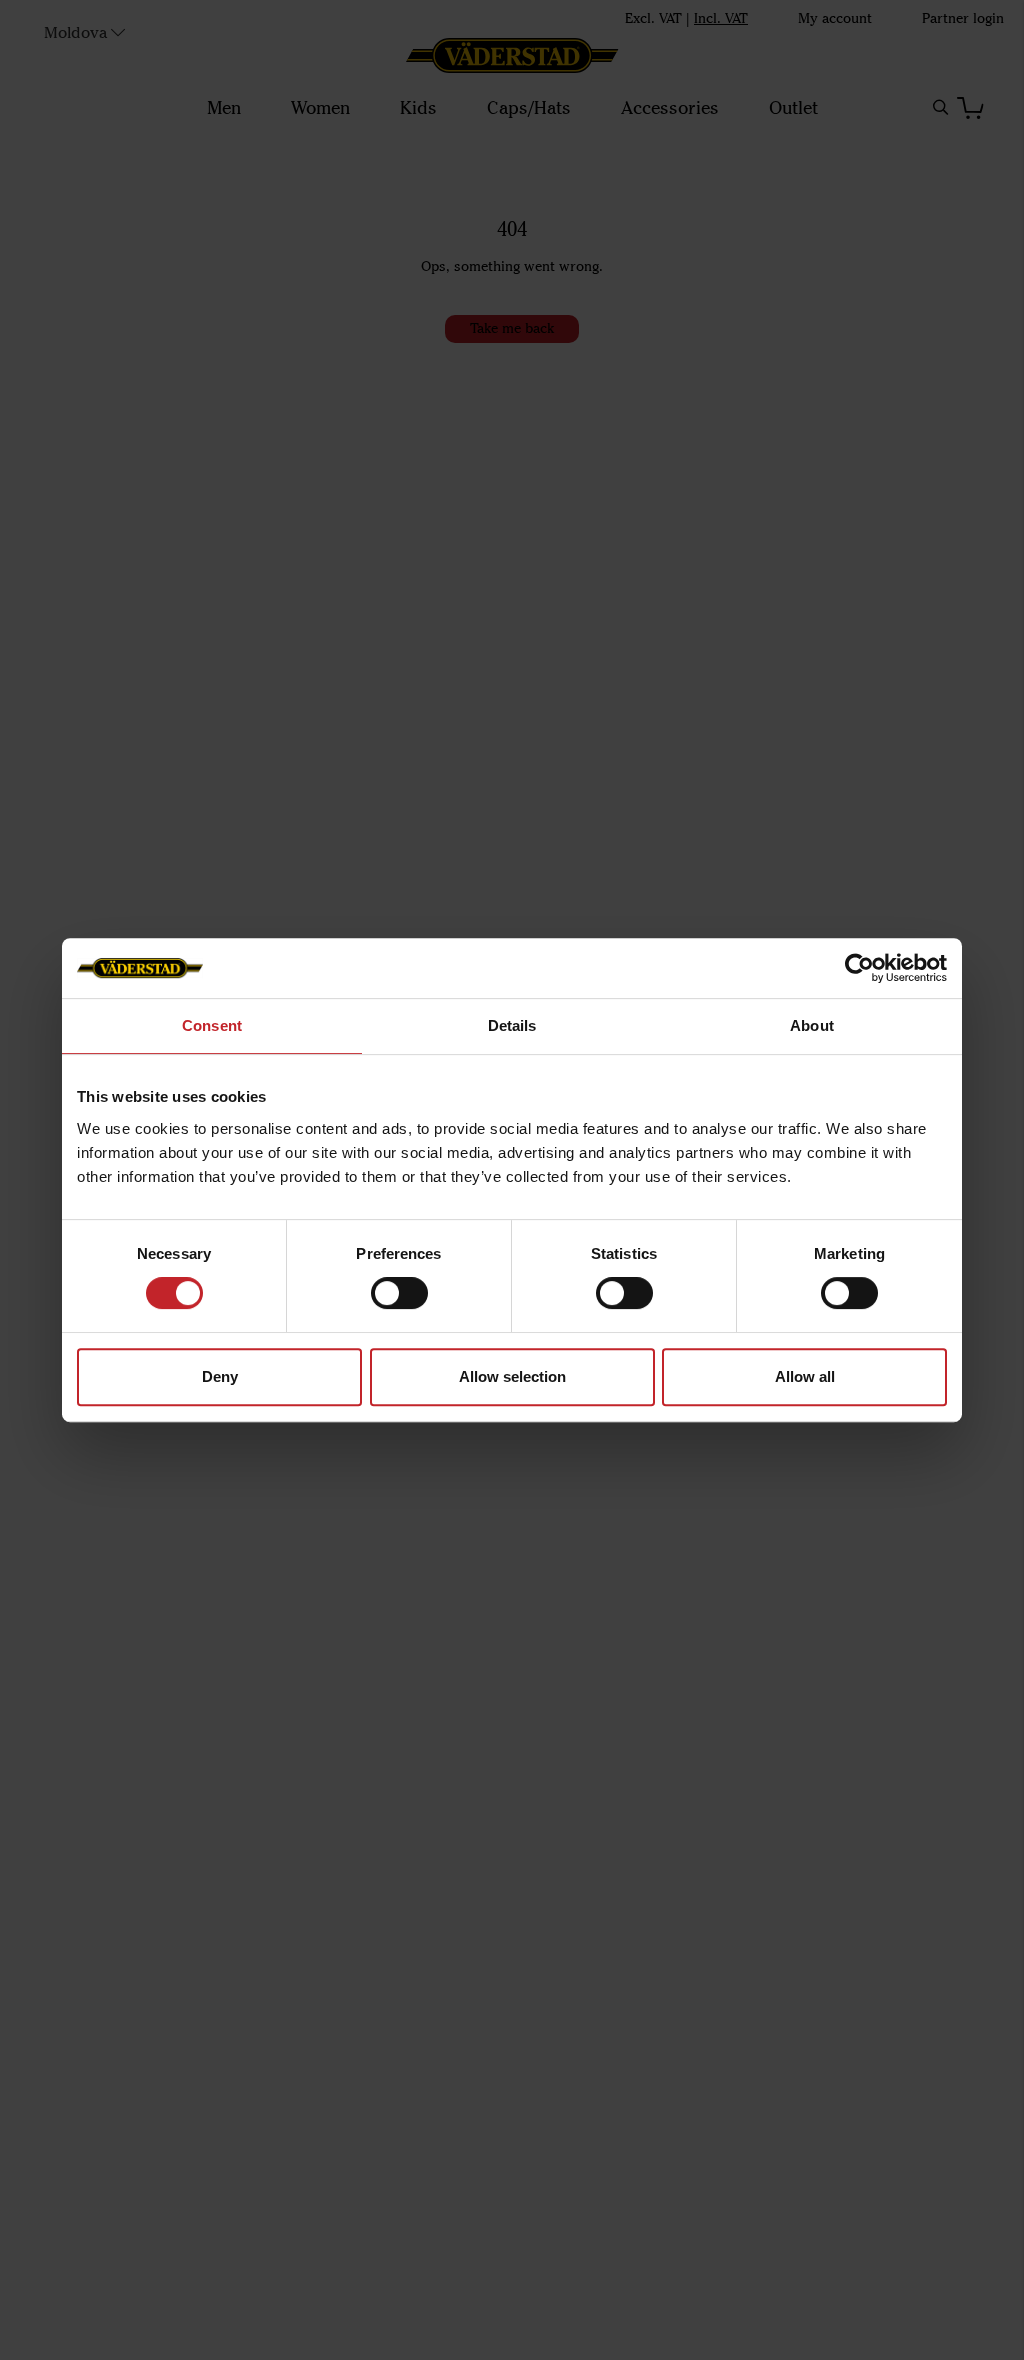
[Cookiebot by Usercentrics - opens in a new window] (859, 968)
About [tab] (812, 1025)
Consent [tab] (212, 1025)
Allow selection (512, 1376)
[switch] (399, 1293)
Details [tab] (512, 1025)
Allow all (805, 1376)
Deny (220, 1376)
